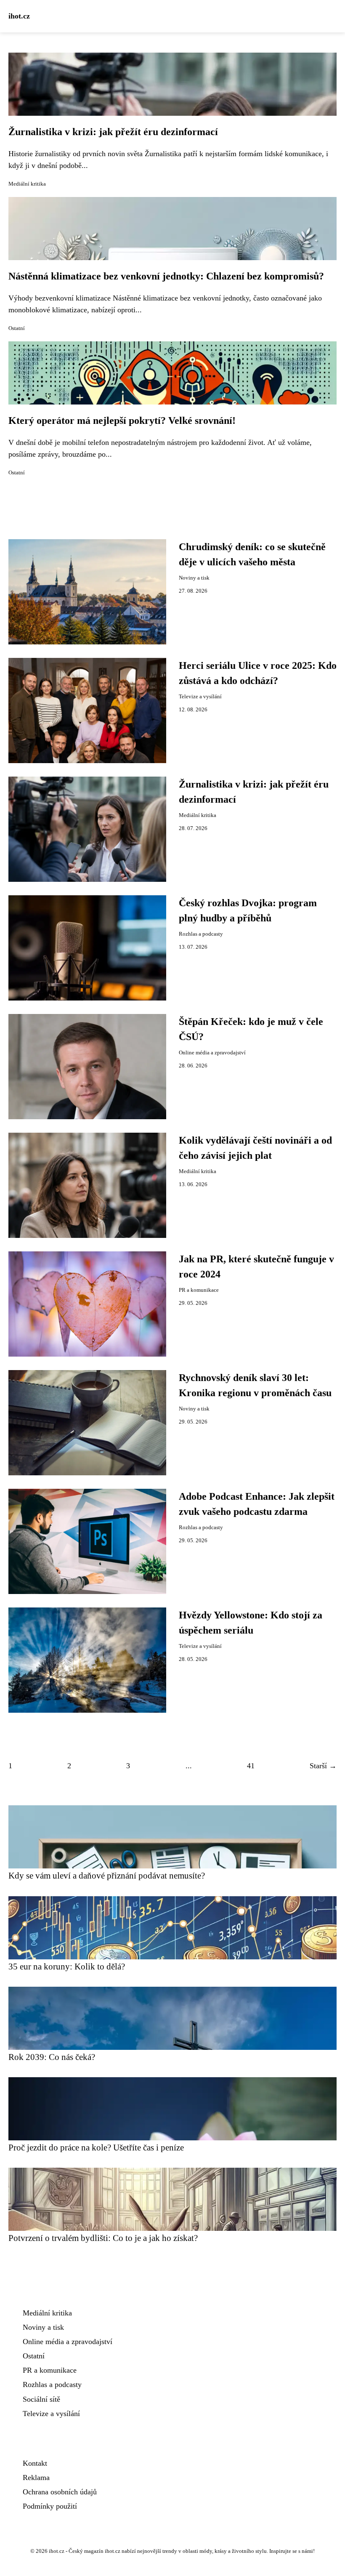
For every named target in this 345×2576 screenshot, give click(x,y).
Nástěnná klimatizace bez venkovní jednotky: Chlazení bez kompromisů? (166, 276)
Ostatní (17, 328)
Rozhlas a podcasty (201, 934)
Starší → (323, 1766)
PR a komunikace (199, 1290)
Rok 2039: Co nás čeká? (52, 2057)
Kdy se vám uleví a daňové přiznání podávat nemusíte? (107, 1875)
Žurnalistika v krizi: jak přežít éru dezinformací (113, 132)
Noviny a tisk (194, 578)
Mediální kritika (27, 184)
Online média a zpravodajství (212, 1053)
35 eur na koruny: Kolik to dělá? (67, 1966)
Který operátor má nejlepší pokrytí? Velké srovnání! (122, 420)
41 (251, 1766)
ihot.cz (19, 16)
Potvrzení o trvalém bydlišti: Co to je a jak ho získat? (103, 2238)
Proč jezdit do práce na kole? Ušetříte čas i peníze (96, 2147)
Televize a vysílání (200, 697)
